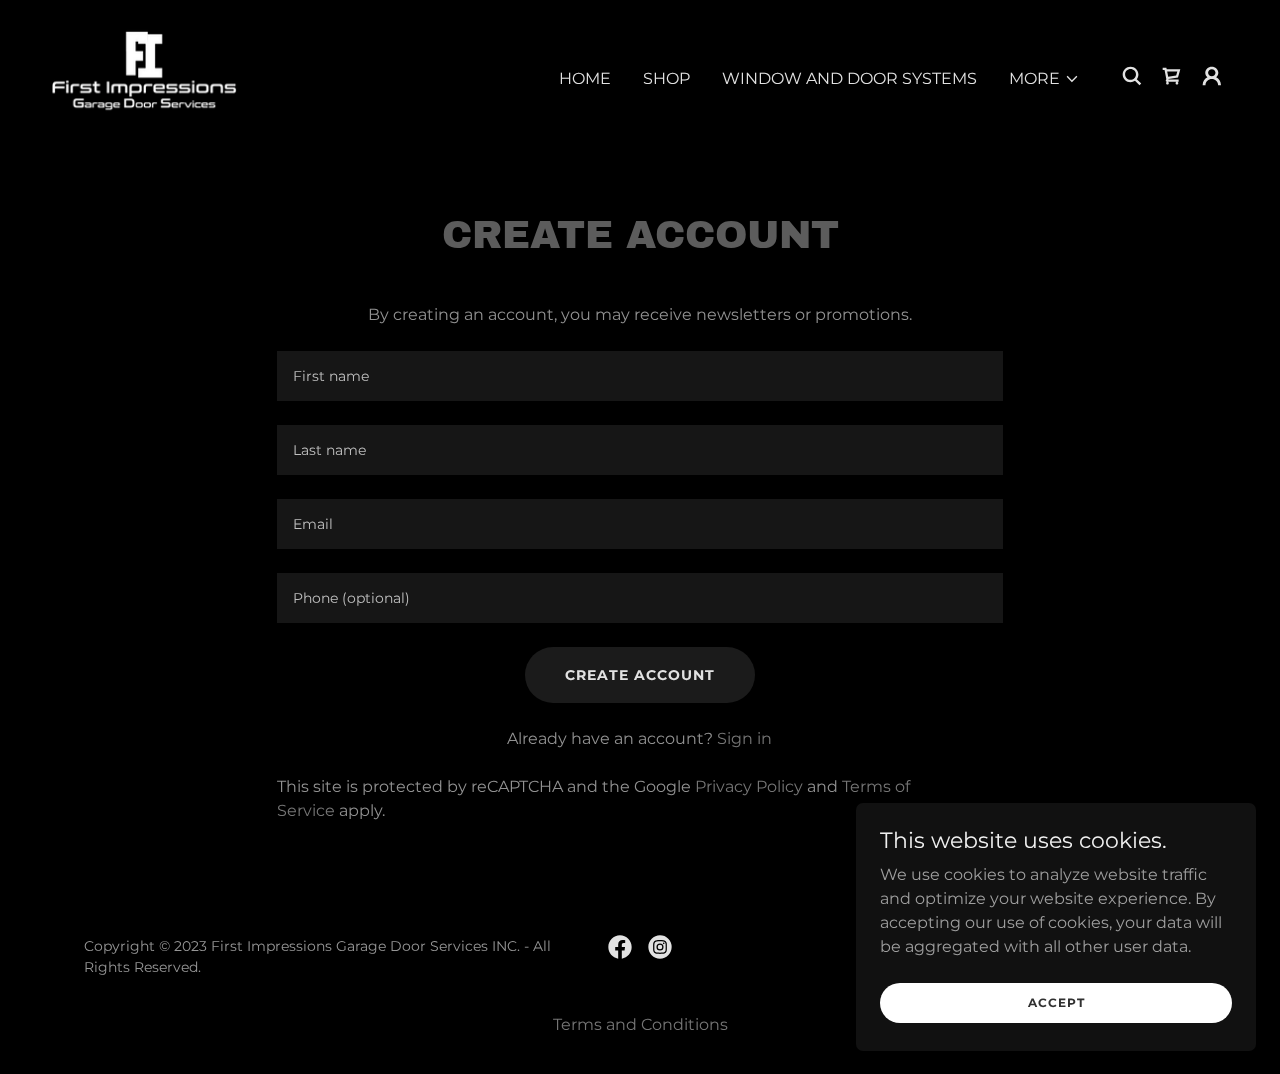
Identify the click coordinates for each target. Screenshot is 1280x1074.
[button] (1044, 79)
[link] (144, 74)
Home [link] (585, 78)
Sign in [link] (744, 738)
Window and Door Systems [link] (849, 78)
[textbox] (639, 376)
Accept (1056, 1002)
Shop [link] (666, 78)
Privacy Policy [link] (749, 786)
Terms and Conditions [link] (640, 1024)
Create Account (640, 675)
